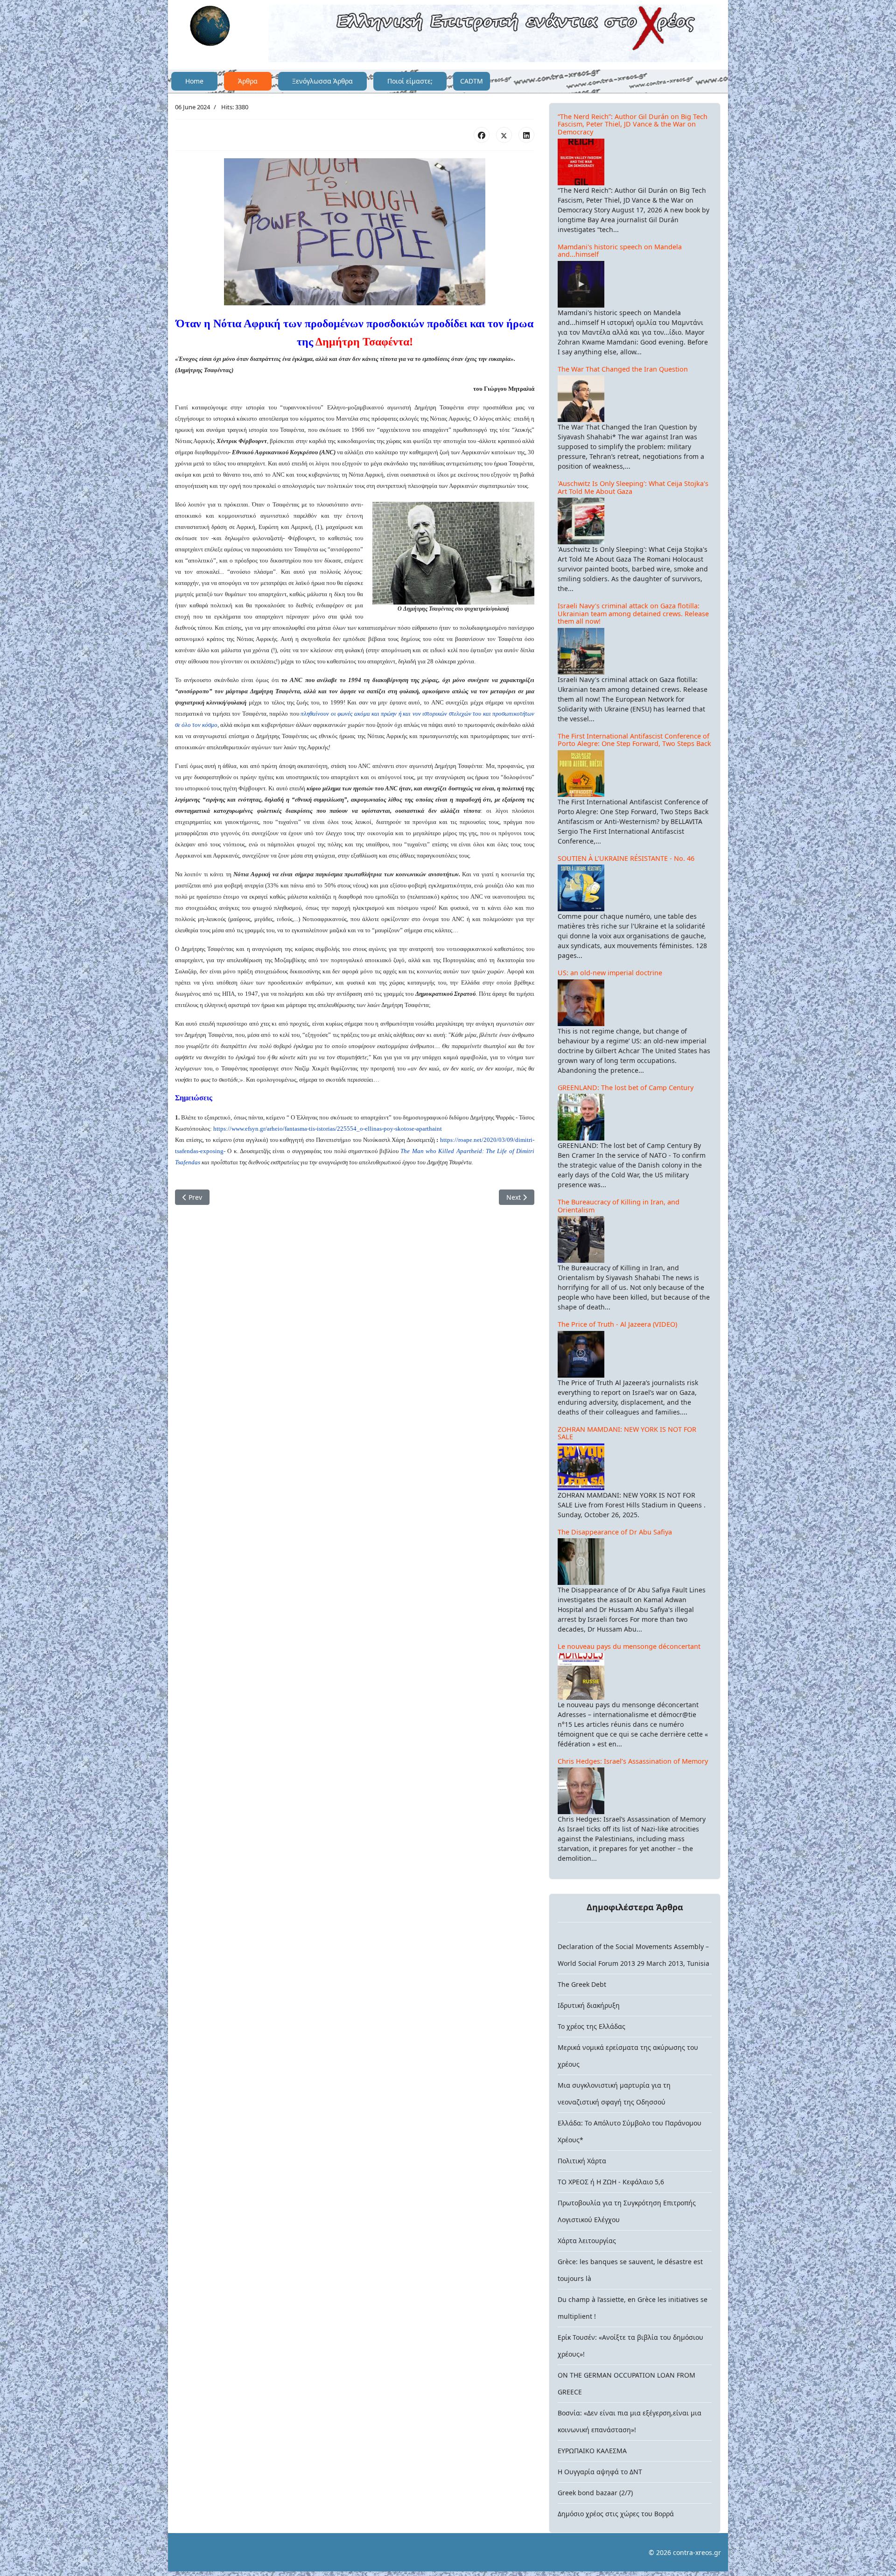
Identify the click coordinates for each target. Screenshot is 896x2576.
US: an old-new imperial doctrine (610, 973)
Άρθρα (248, 81)
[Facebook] (482, 135)
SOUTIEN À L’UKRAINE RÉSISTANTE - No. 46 (626, 858)
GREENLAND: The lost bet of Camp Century (626, 1087)
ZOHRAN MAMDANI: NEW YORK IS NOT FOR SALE (627, 1433)
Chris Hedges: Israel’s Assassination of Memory (633, 1761)
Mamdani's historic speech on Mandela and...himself (620, 251)
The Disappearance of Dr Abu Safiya (615, 1532)
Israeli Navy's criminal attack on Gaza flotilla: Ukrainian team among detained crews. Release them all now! (633, 613)
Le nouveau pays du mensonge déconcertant (629, 1646)
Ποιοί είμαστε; (410, 81)
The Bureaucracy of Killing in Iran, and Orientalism (619, 1206)
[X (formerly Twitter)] (504, 135)
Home (194, 81)
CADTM (472, 81)
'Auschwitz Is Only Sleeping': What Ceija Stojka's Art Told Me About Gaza (633, 487)
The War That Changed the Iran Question (623, 369)
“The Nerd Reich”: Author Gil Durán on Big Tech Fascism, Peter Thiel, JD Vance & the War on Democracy (633, 124)
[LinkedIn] (526, 135)
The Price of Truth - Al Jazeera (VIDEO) (617, 1324)
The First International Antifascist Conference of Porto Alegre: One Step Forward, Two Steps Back (634, 740)
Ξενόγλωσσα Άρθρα (322, 81)
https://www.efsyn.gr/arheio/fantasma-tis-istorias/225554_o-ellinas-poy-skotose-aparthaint (328, 1129)
